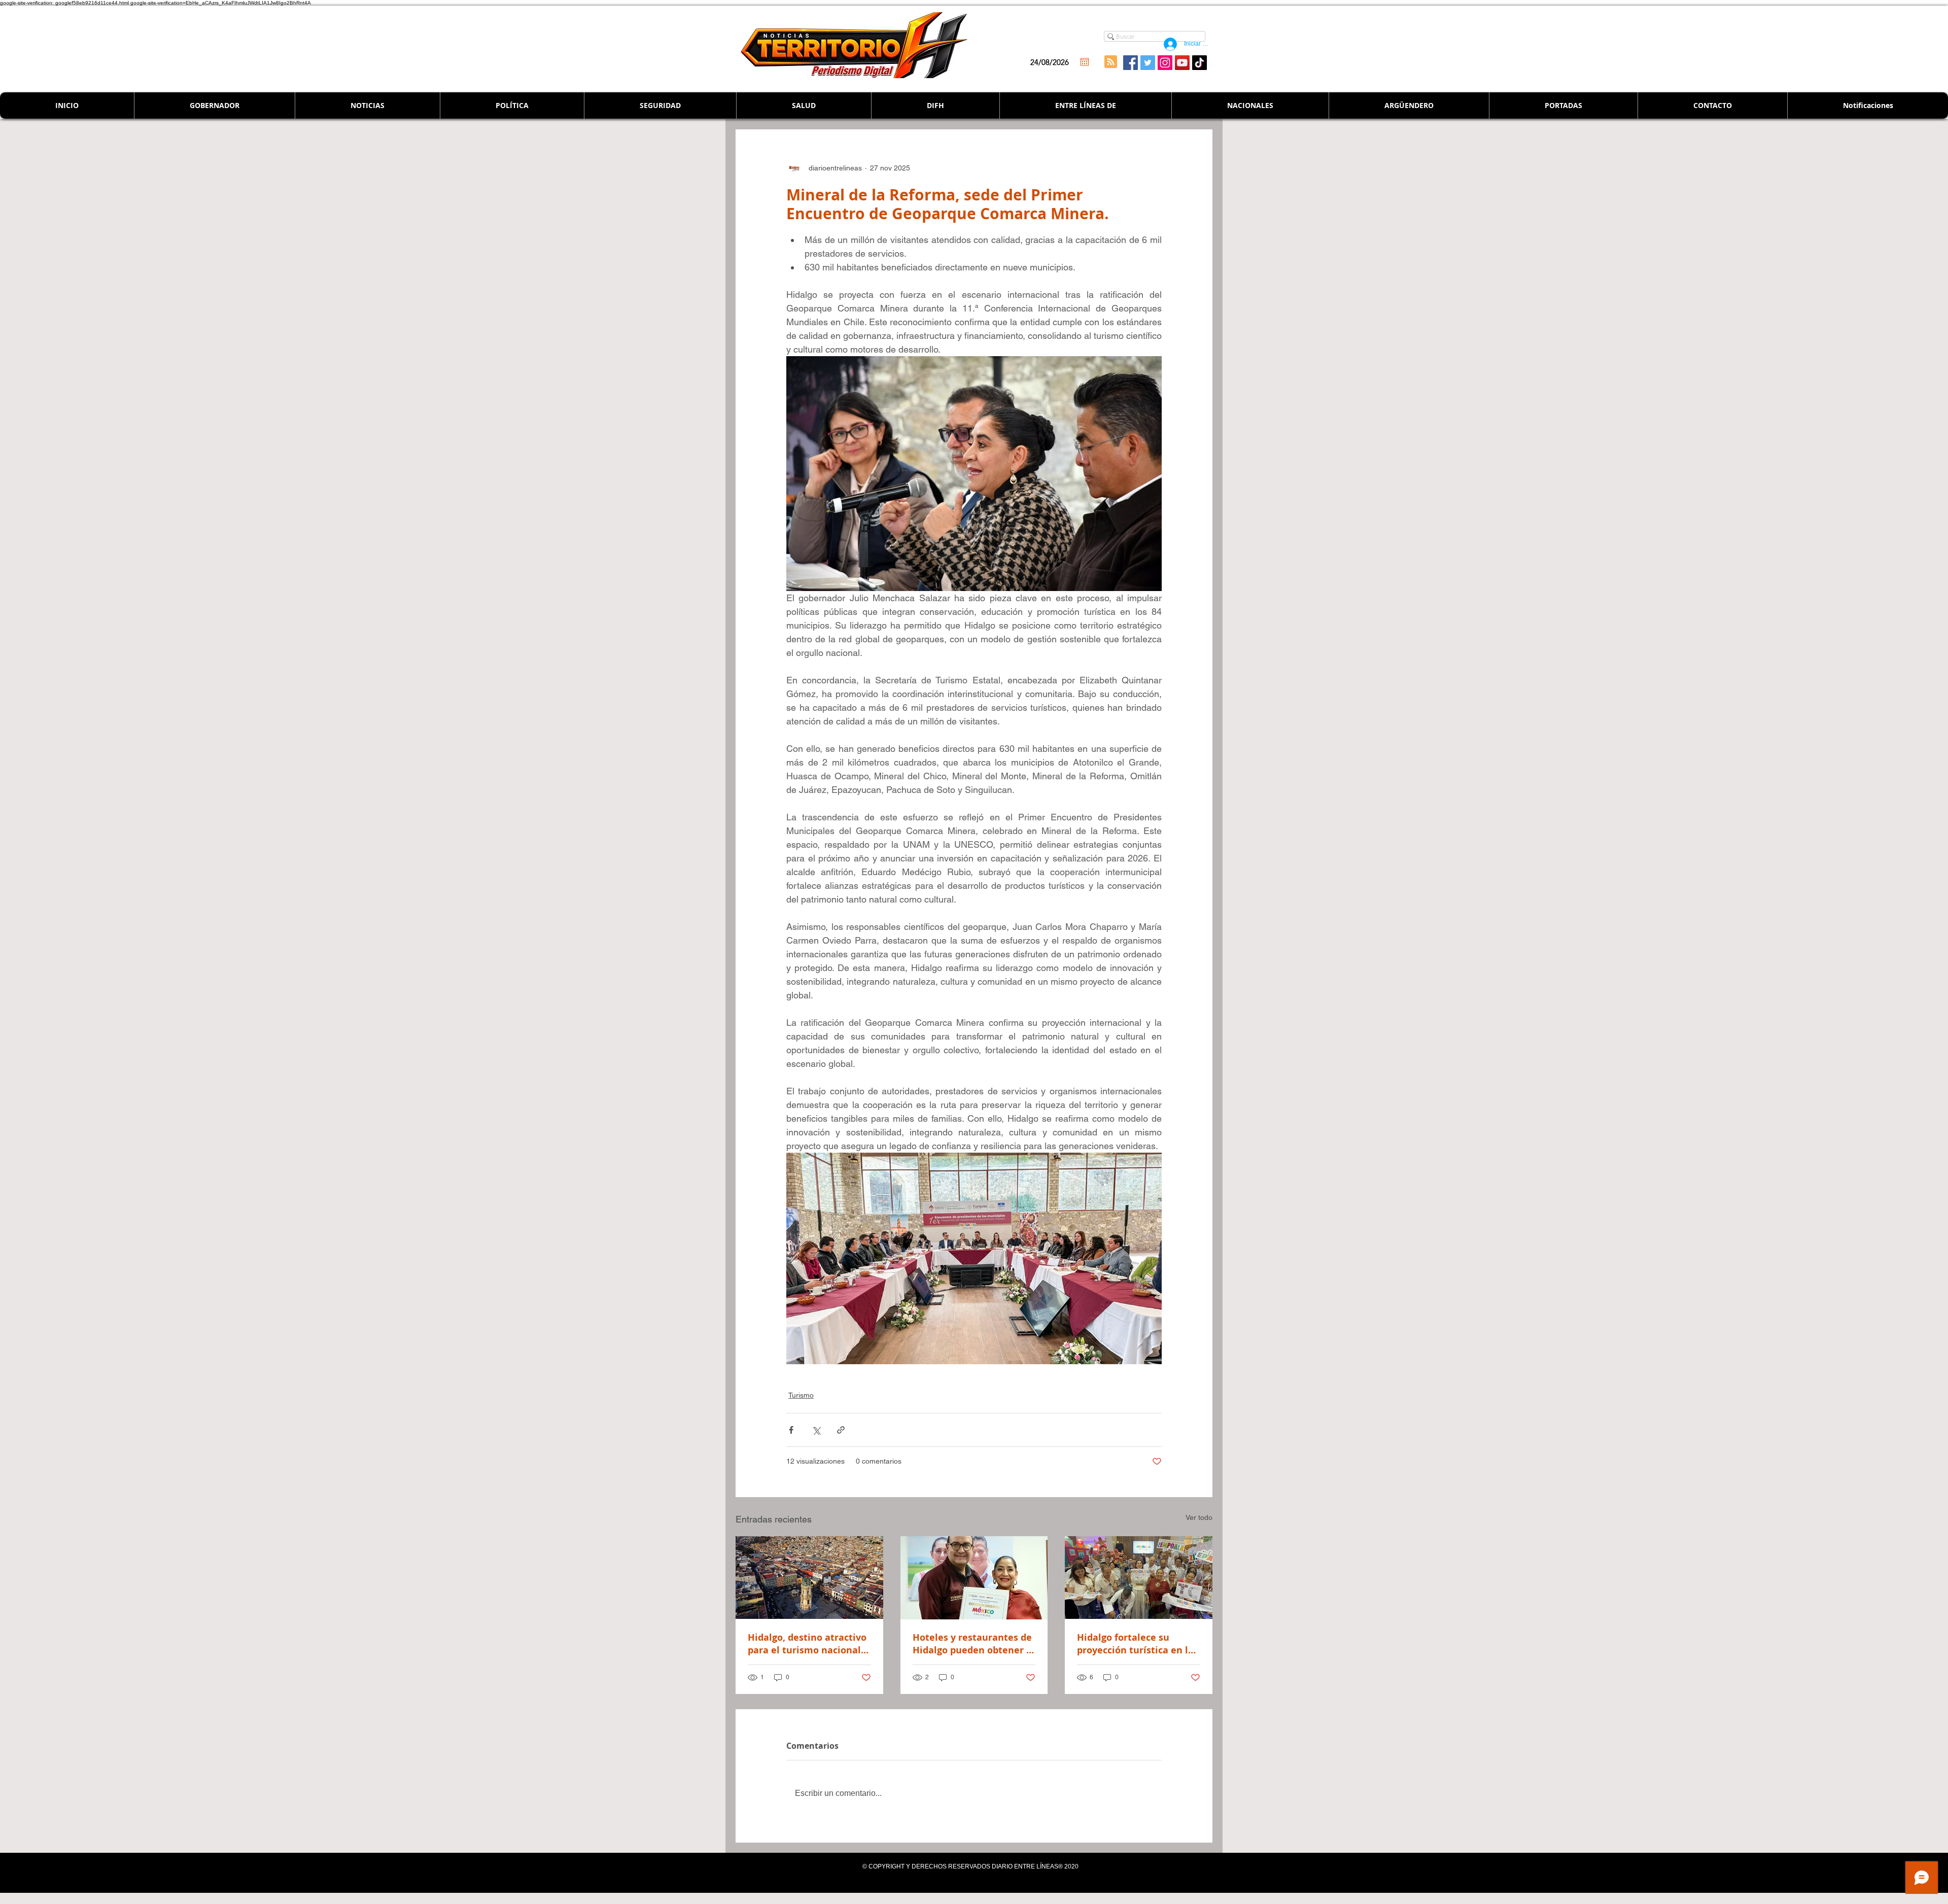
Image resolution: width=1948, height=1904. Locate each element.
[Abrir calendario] (1085, 62)
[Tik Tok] (1199, 63)
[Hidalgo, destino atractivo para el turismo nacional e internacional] (809, 1578)
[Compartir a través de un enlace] (841, 1430)
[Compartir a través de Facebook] (791, 1430)
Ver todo (1199, 1517)
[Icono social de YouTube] (1182, 63)
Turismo (801, 1395)
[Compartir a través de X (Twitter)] (816, 1430)
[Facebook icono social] (1130, 63)
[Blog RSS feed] (1111, 62)
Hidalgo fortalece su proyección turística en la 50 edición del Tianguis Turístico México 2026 (1135, 1644)
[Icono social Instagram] (1165, 63)
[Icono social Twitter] (1148, 63)
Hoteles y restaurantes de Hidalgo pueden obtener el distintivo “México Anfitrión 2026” (974, 1644)
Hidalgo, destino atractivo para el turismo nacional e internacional (808, 1644)
